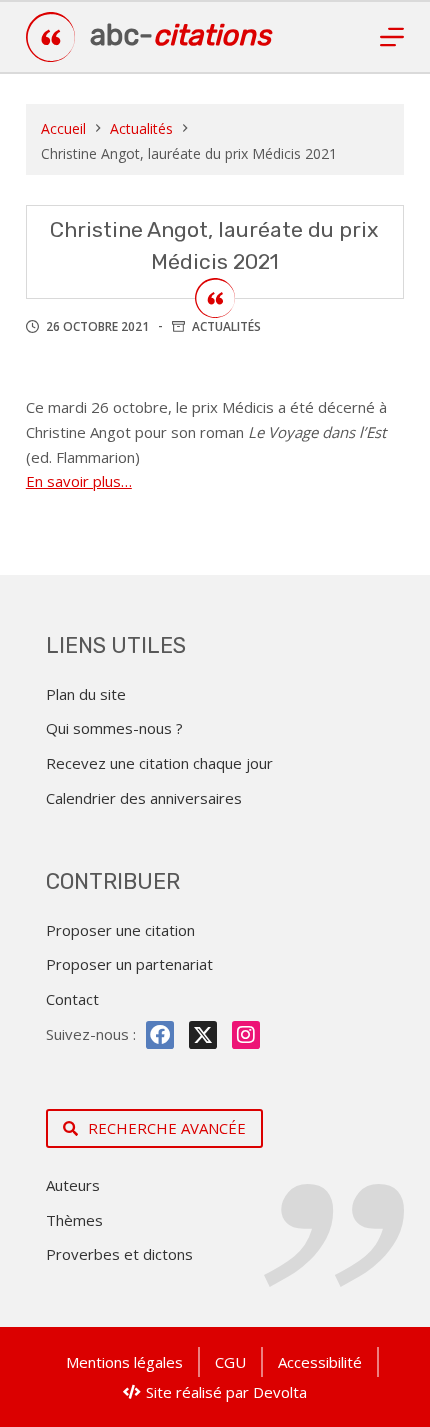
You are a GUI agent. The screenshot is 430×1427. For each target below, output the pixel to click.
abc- (180, 35)
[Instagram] (246, 1035)
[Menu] (392, 37)
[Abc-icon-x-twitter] (203, 1035)
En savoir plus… (79, 481)
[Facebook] (160, 1035)
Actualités (226, 326)
